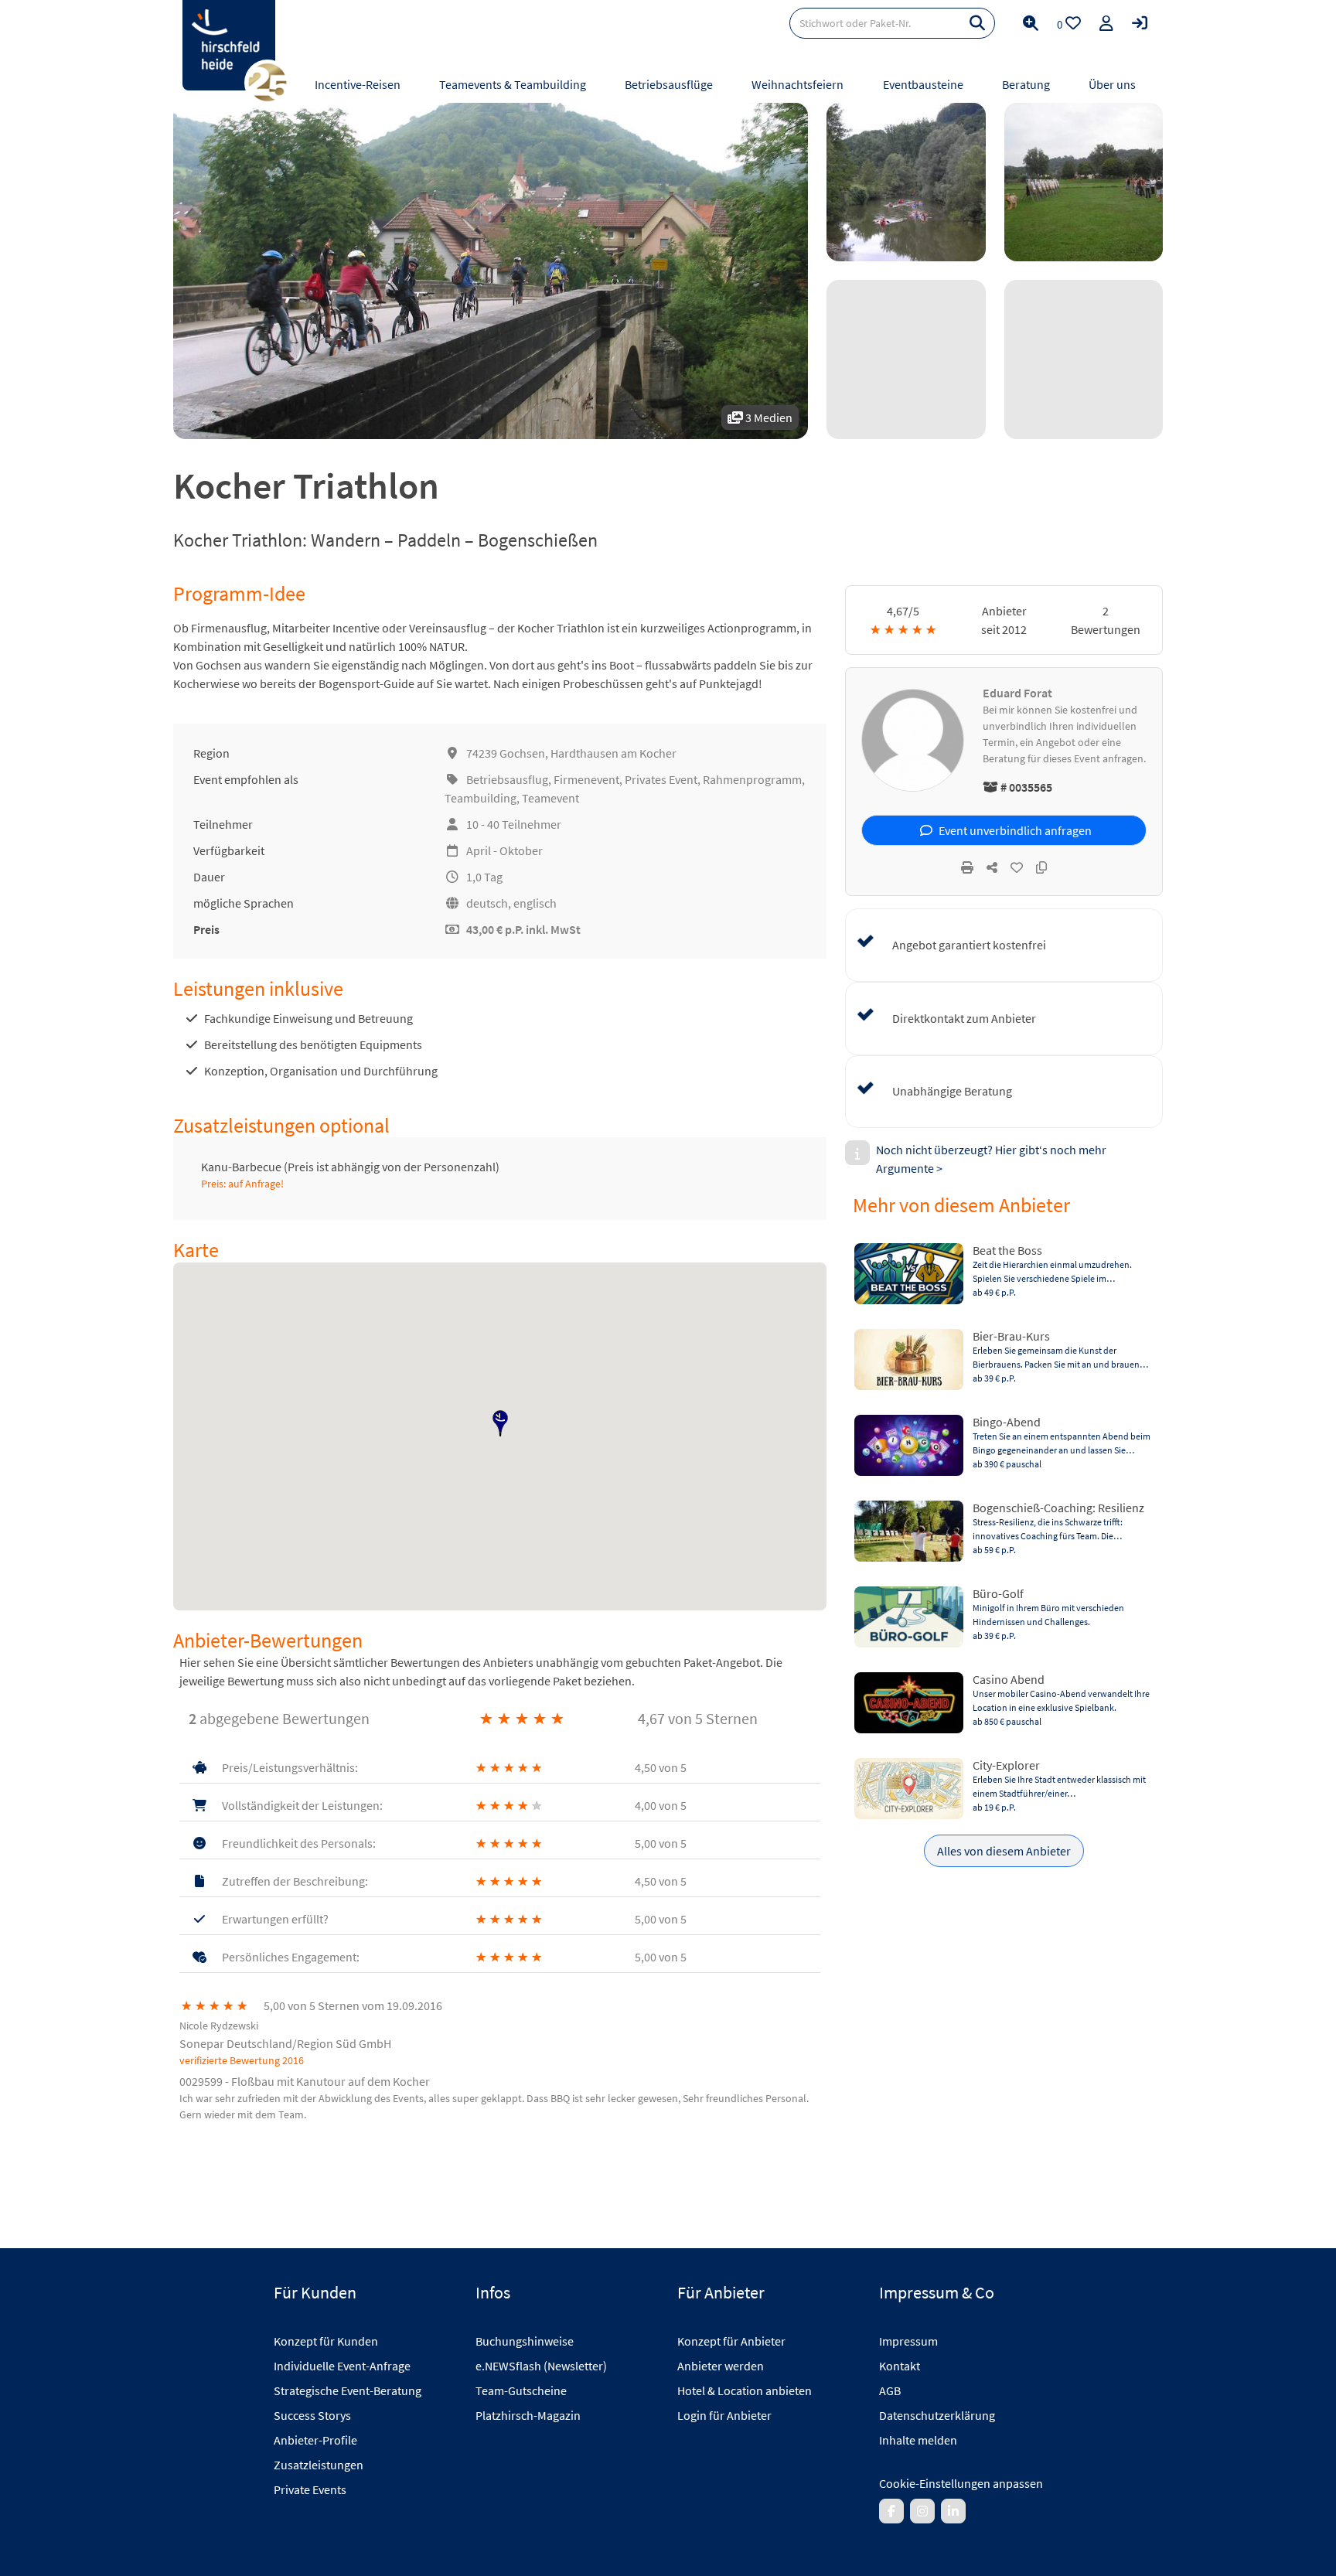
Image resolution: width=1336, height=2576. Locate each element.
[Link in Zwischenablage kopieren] (1041, 867)
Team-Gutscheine (521, 2390)
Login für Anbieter (724, 2415)
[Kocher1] (906, 182)
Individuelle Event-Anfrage (342, 2366)
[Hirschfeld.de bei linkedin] (953, 2511)
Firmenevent (586, 779)
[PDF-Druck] (967, 867)
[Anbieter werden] (1106, 23)
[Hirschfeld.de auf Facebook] (891, 2511)
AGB (890, 2390)
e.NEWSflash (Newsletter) (541, 2366)
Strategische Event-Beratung (348, 2390)
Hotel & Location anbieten (745, 2390)
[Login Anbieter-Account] (1140, 23)
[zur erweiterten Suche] (1031, 23)
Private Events (310, 2489)
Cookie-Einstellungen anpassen (961, 2483)
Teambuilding (481, 798)
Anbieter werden (721, 2366)
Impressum (908, 2341)
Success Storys (312, 2415)
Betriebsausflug (507, 779)
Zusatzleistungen (319, 2465)
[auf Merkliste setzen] (1017, 867)
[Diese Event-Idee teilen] (992, 867)
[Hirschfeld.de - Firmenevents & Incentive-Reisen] (229, 45)
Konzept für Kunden (326, 2341)
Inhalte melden (918, 2440)
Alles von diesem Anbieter (1004, 1851)
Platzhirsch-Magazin (528, 2415)
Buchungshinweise (525, 2341)
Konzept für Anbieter (731, 2341)
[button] (500, 1423)
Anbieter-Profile (315, 2440)
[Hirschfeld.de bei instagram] (922, 2511)
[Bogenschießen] (1084, 182)
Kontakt (900, 2366)
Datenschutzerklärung (937, 2415)
